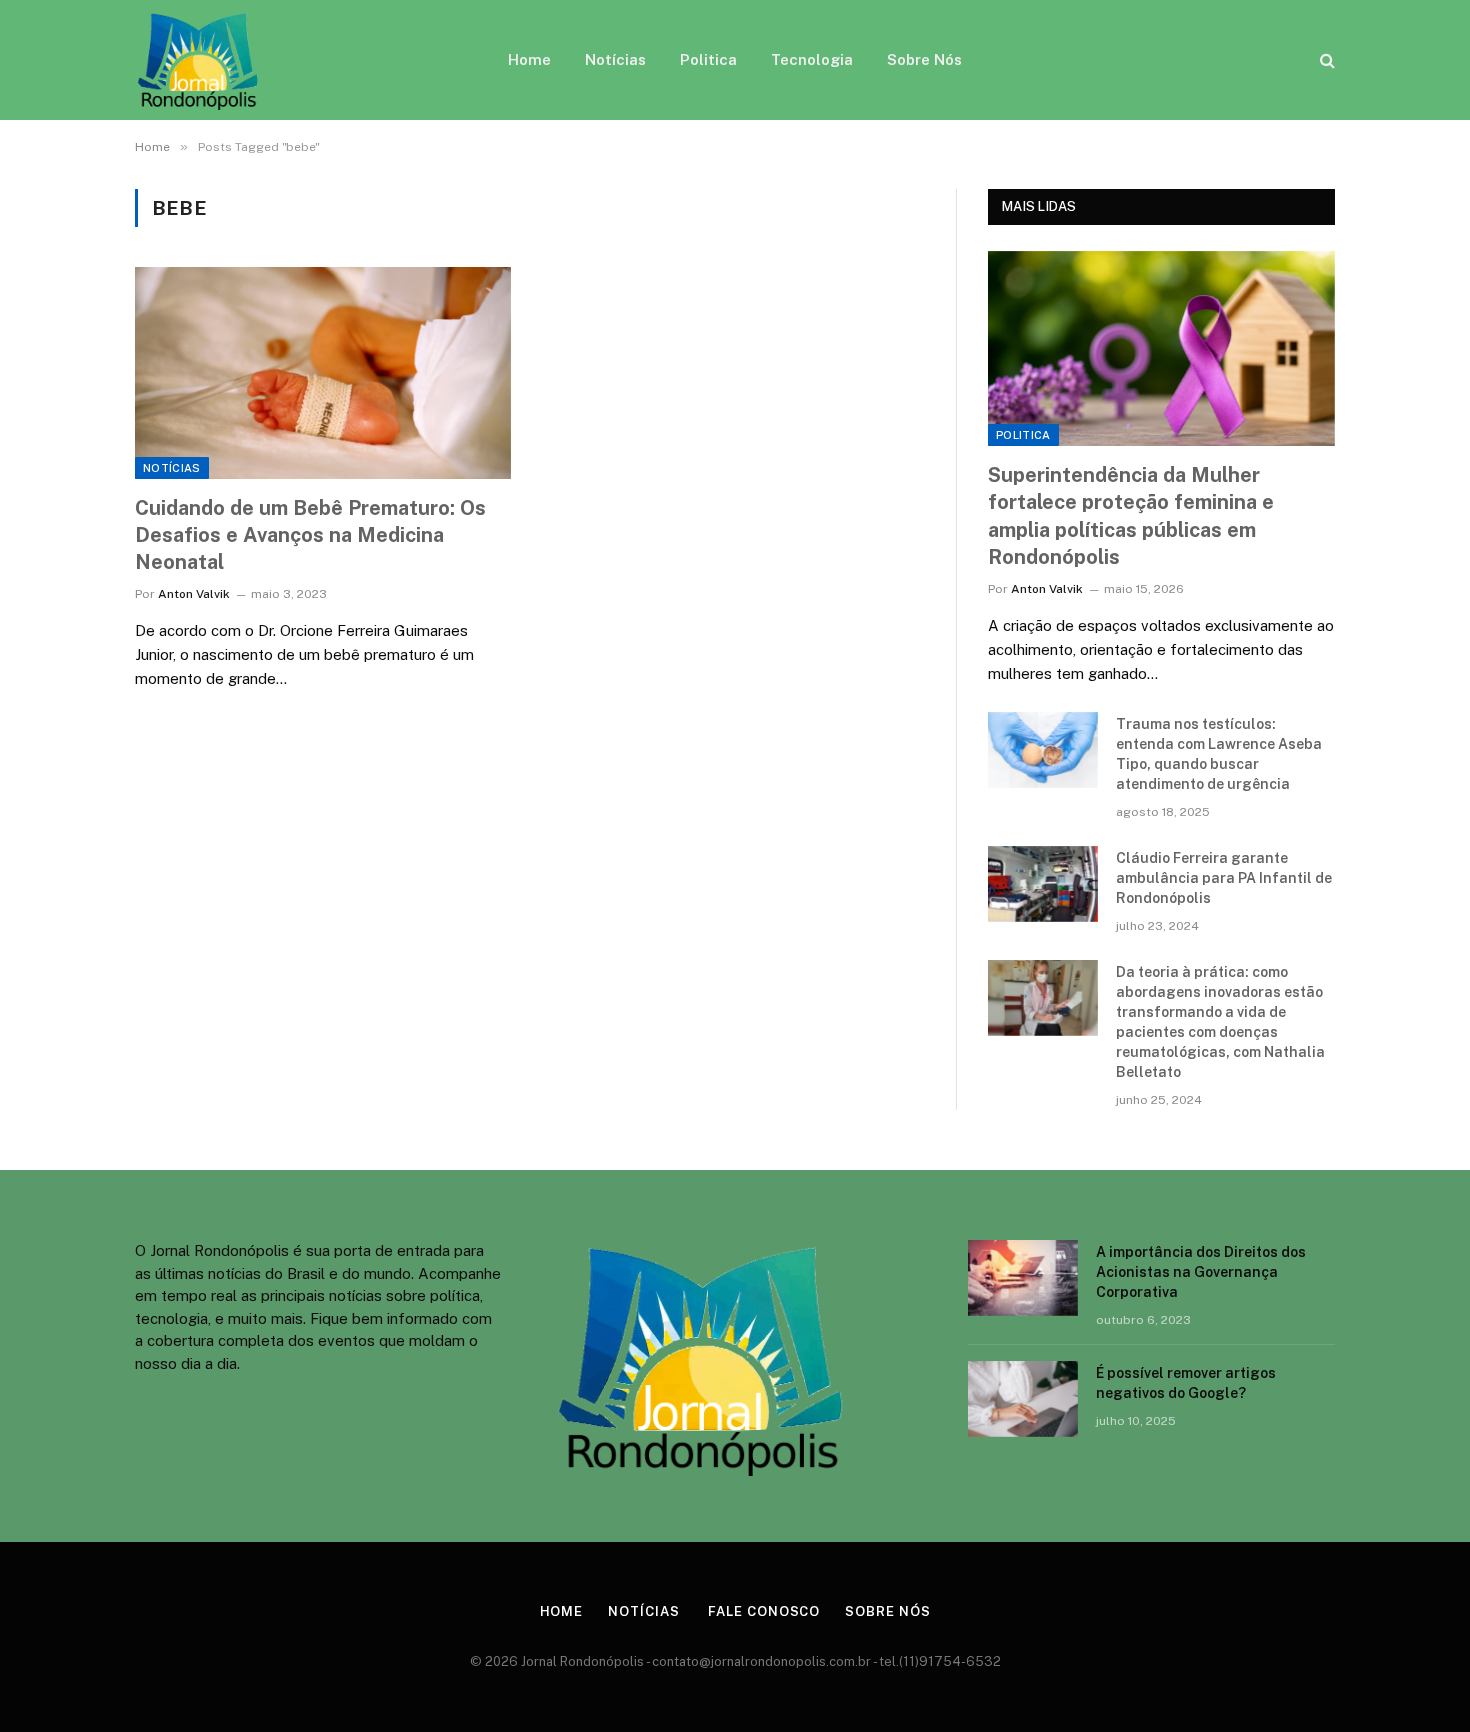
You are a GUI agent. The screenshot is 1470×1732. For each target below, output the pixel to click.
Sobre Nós (924, 59)
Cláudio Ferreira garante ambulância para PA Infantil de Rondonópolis (1224, 878)
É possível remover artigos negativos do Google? (1186, 1383)
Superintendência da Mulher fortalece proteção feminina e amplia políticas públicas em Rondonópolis (1131, 516)
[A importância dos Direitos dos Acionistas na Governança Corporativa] (1023, 1278)
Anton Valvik (194, 594)
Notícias (615, 59)
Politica (708, 59)
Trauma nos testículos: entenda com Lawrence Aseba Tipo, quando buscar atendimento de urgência (1219, 754)
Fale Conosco (762, 1611)
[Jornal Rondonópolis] (198, 60)
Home (529, 59)
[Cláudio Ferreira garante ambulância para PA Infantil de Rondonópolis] (1043, 884)
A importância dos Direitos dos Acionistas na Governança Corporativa (1201, 1272)
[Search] (1325, 60)
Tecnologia (812, 59)
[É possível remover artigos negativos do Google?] (1023, 1399)
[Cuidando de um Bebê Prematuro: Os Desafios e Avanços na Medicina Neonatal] (323, 373)
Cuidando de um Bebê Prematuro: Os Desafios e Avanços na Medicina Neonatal (310, 535)
